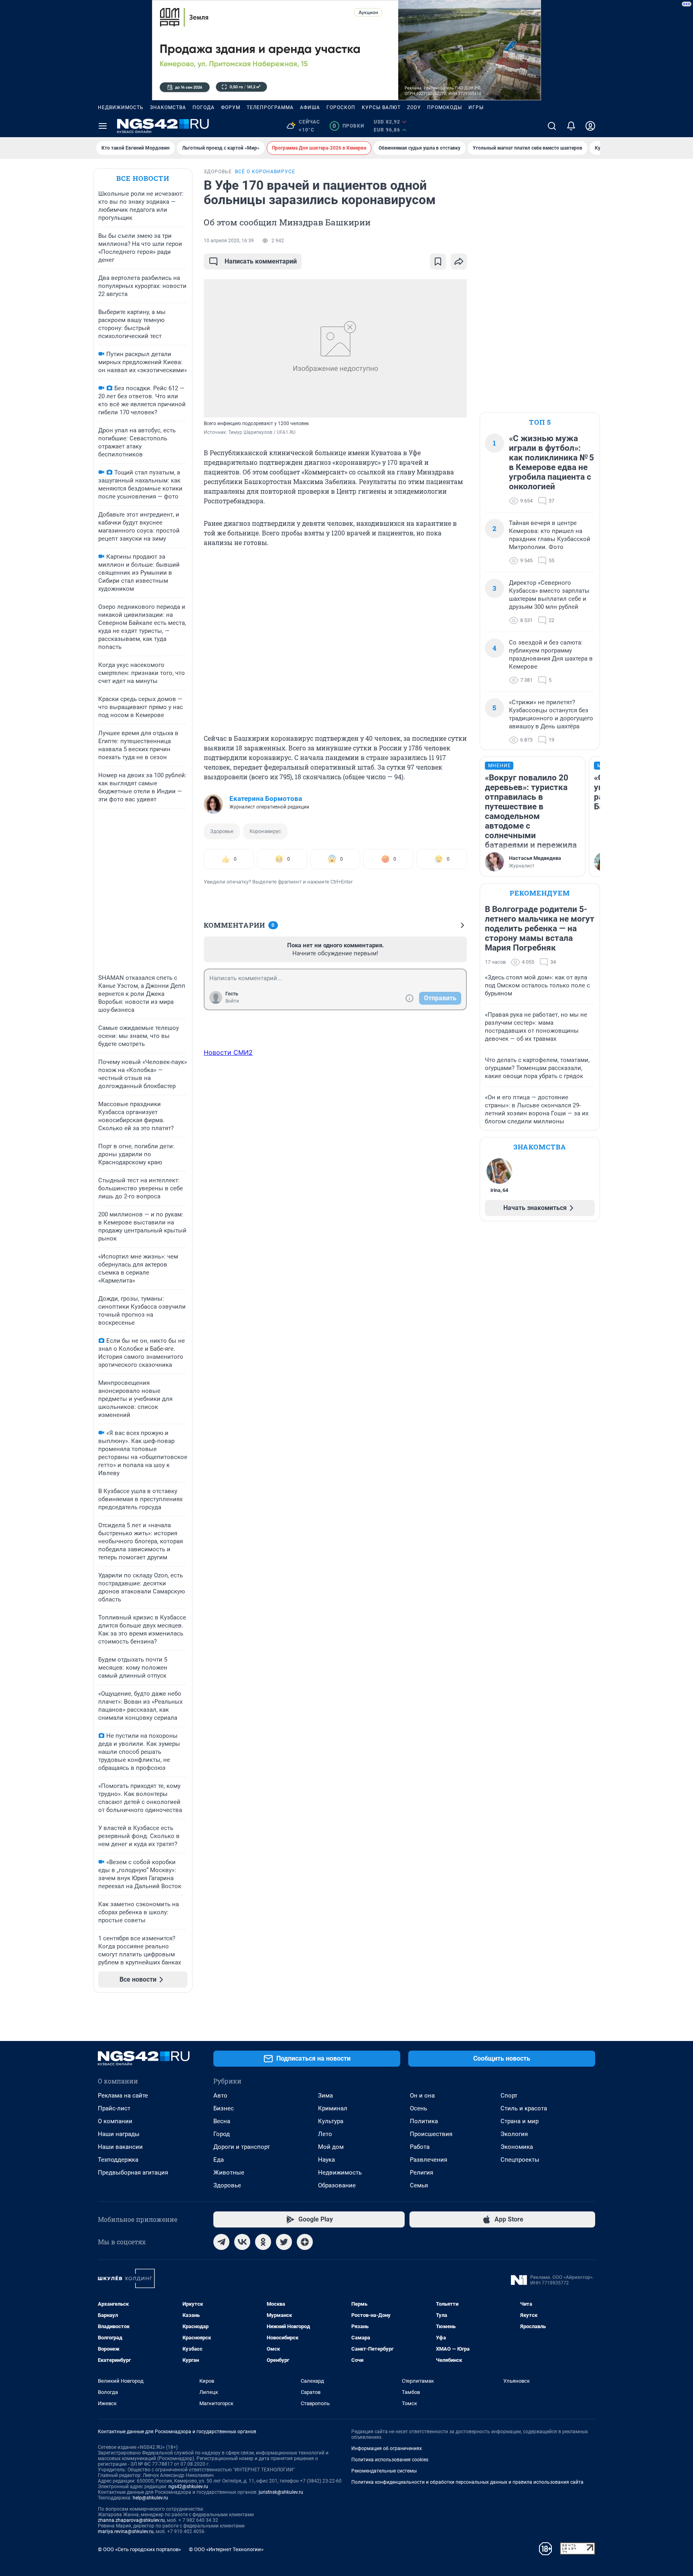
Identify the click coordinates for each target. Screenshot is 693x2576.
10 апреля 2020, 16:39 (229, 241)
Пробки (348, 126)
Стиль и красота (524, 2108)
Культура (331, 2121)
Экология (514, 2134)
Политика (424, 2121)
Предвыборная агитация (133, 2173)
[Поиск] (552, 126)
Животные (229, 2173)
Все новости (143, 178)
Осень (418, 2108)
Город (222, 2134)
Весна (222, 2121)
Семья (419, 2185)
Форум (231, 107)
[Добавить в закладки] (438, 261)
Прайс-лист (114, 2108)
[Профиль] (590, 126)
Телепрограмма (270, 107)
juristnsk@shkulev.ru (281, 2492)
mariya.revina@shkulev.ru (126, 2531)
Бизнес (224, 2108)
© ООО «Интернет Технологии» (226, 2549)
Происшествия (431, 2134)
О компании (115, 2121)
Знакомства (168, 107)
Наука (326, 2160)
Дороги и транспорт (242, 2147)
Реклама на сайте (123, 2096)
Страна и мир (520, 2121)
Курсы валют (381, 107)
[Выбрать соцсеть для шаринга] (459, 261)
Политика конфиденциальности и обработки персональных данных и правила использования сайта (467, 2482)
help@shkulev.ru (150, 2498)
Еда (219, 2160)
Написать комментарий (261, 261)
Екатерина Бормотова (266, 799)
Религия (421, 2173)
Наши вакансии (120, 2147)
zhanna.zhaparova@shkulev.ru (131, 2520)
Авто (220, 2096)
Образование (337, 2185)
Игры (476, 107)
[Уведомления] (571, 126)
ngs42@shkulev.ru (188, 2487)
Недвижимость (121, 107)
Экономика (517, 2147)
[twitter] (284, 2242)
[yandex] (305, 2242)
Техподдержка (118, 2160)
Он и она (422, 2096)
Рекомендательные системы (384, 2471)
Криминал (333, 2108)
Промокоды (445, 107)
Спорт (509, 2096)
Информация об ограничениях (387, 2448)
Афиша (310, 107)
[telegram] (221, 2242)
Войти (232, 1001)
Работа (420, 2147)
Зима (325, 2096)
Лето (325, 2134)
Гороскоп (341, 107)
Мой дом (331, 2147)
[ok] (263, 2242)
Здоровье (222, 831)
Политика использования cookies (390, 2460)
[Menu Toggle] (103, 126)
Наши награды (119, 2134)
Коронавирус (265, 831)
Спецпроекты (520, 2160)
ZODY (414, 107)
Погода (204, 107)
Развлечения (429, 2160)
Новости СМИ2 (228, 1052)
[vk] (242, 2242)
